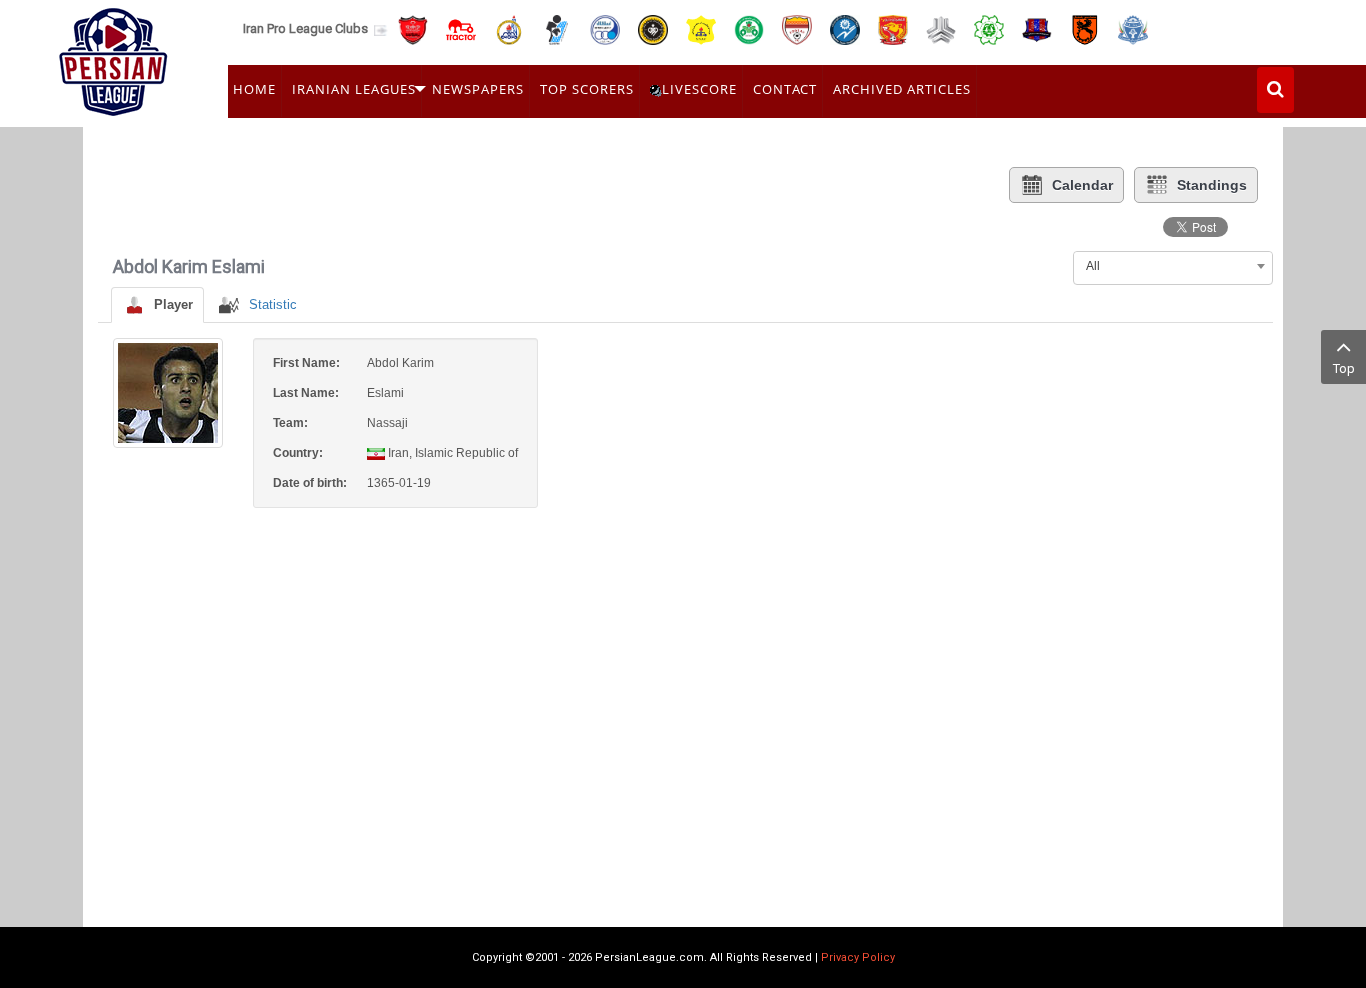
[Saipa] (941, 29)
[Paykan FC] (557, 28)
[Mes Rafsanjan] (1085, 28)
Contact (785, 89)
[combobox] (1173, 266)
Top (1344, 368)
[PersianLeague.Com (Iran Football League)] (113, 57)
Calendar (1082, 185)
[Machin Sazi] (989, 28)
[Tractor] (461, 28)
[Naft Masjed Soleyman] (509, 28)
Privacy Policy (858, 957)
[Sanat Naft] (701, 28)
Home (254, 89)
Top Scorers (587, 89)
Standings (1212, 185)
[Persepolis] (413, 28)
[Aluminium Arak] (1133, 28)
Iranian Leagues (354, 89)
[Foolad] (797, 28)
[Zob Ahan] (749, 28)
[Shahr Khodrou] (893, 28)
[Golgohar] (845, 28)
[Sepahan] (653, 28)
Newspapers (478, 89)
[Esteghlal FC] (605, 28)
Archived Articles (902, 89)
